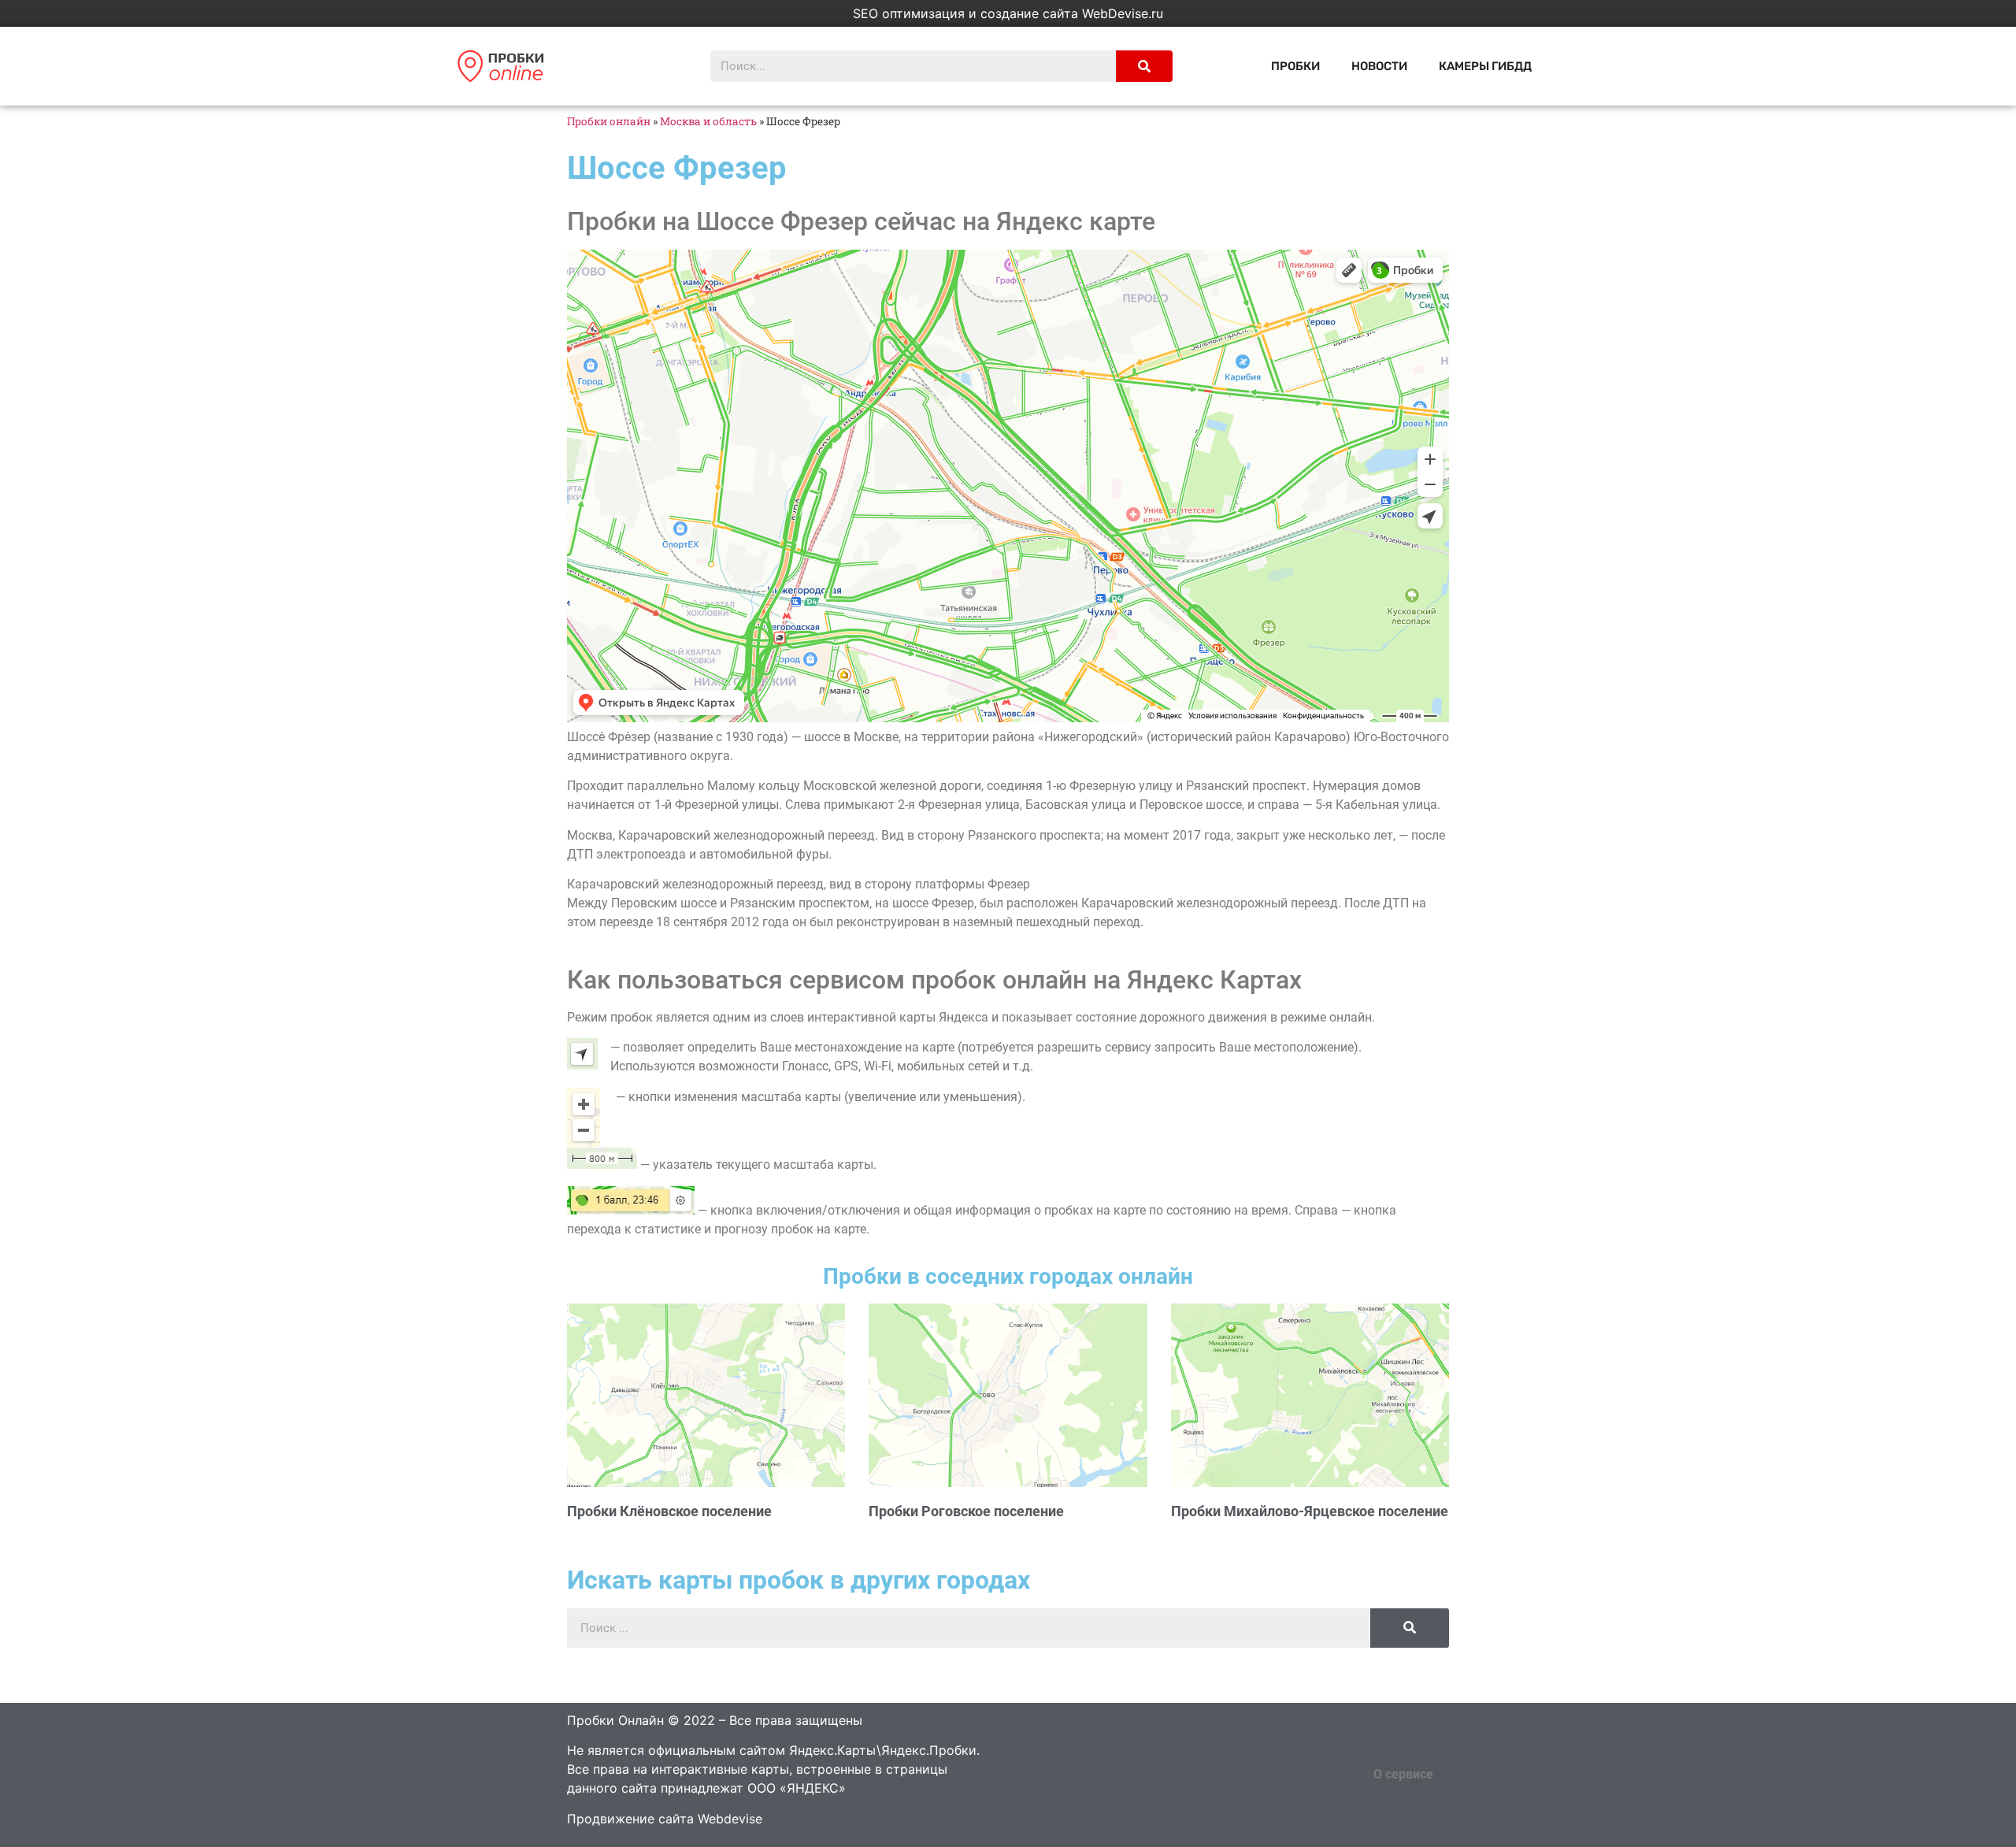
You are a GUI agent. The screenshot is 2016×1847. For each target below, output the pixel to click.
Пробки (1295, 66)
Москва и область (708, 121)
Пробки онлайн (609, 121)
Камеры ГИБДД (1485, 66)
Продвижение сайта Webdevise (665, 1819)
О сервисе (1403, 1774)
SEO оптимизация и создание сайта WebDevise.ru (1008, 13)
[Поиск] (1144, 66)
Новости (1379, 66)
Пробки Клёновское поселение (669, 1511)
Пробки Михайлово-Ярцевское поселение (1310, 1511)
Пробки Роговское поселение (966, 1511)
